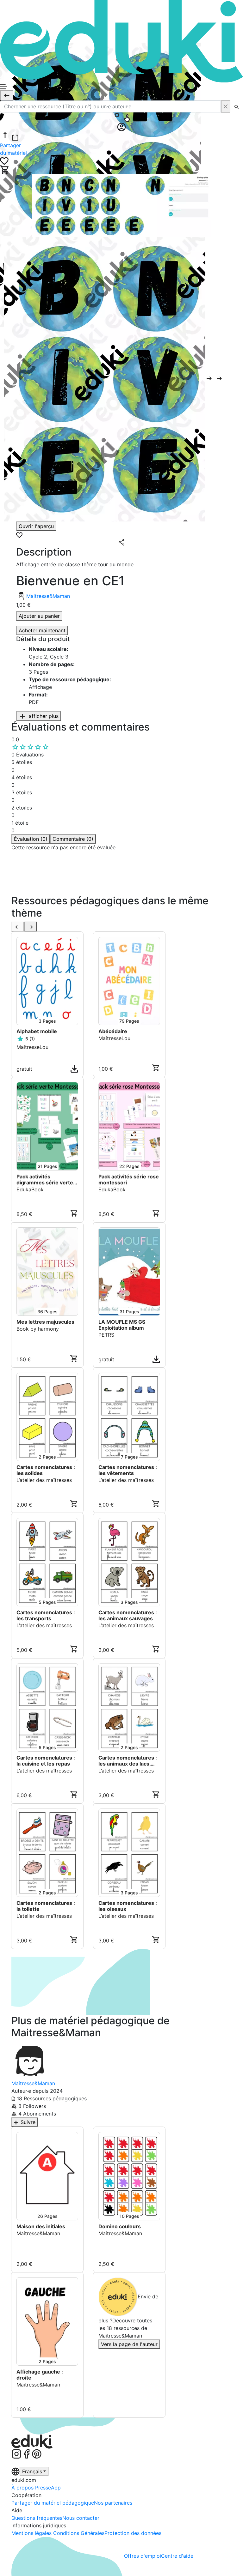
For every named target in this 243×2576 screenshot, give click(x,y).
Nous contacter (81, 2518)
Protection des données (133, 2533)
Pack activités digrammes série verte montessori (45, 1180)
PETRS (106, 1335)
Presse (43, 2488)
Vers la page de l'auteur (129, 2344)
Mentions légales (32, 2533)
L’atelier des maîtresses (44, 1480)
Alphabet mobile (37, 1031)
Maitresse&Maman (48, 596)
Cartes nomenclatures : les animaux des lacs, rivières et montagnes (128, 1761)
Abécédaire (113, 1031)
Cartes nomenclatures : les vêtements (128, 1470)
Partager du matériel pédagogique (53, 2503)
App (56, 2488)
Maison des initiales (41, 2227)
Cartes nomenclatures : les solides (46, 1470)
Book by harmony (38, 1329)
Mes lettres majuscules (45, 1322)
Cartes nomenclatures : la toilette (46, 1906)
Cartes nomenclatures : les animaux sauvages (128, 1616)
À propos (23, 2488)
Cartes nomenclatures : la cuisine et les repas (46, 1761)
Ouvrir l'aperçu (36, 526)
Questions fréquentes (37, 2518)
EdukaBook (30, 1189)
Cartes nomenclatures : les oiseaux (128, 1906)
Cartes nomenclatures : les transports (46, 1616)
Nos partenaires (113, 2503)
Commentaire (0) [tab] (73, 839)
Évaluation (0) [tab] (31, 839)
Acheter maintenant (42, 630)
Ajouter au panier (39, 616)
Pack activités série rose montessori (129, 1180)
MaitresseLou (32, 1047)
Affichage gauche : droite (40, 2375)
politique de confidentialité (107, 882)
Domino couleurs (120, 2227)
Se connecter (30, 890)
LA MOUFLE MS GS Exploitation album (122, 1325)
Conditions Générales (79, 2533)
